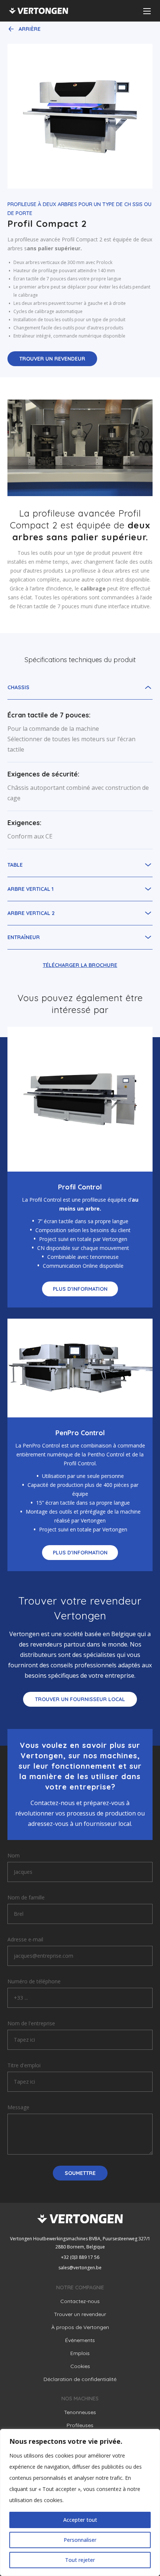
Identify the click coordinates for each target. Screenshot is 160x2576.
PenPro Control (80, 1433)
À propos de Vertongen (80, 2327)
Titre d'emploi (24, 2065)
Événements (80, 2340)
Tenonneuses (80, 2412)
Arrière (30, 29)
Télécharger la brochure (80, 965)
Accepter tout (80, 2520)
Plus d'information (80, 1289)
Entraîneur (24, 937)
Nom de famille (26, 1897)
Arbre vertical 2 (31, 913)
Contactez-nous (80, 2301)
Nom (14, 1855)
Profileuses (80, 2425)
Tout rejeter (80, 2560)
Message (18, 2107)
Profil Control (80, 1187)
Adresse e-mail (25, 1939)
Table (15, 865)
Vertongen (39, 11)
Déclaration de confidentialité (80, 2379)
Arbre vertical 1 (31, 889)
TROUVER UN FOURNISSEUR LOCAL (80, 1699)
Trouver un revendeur (52, 359)
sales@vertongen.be (80, 2268)
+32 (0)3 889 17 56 (80, 2257)
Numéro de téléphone (34, 1981)
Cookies (80, 2366)
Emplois (80, 2353)
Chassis (18, 687)
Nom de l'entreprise (31, 2023)
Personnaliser (80, 2540)
